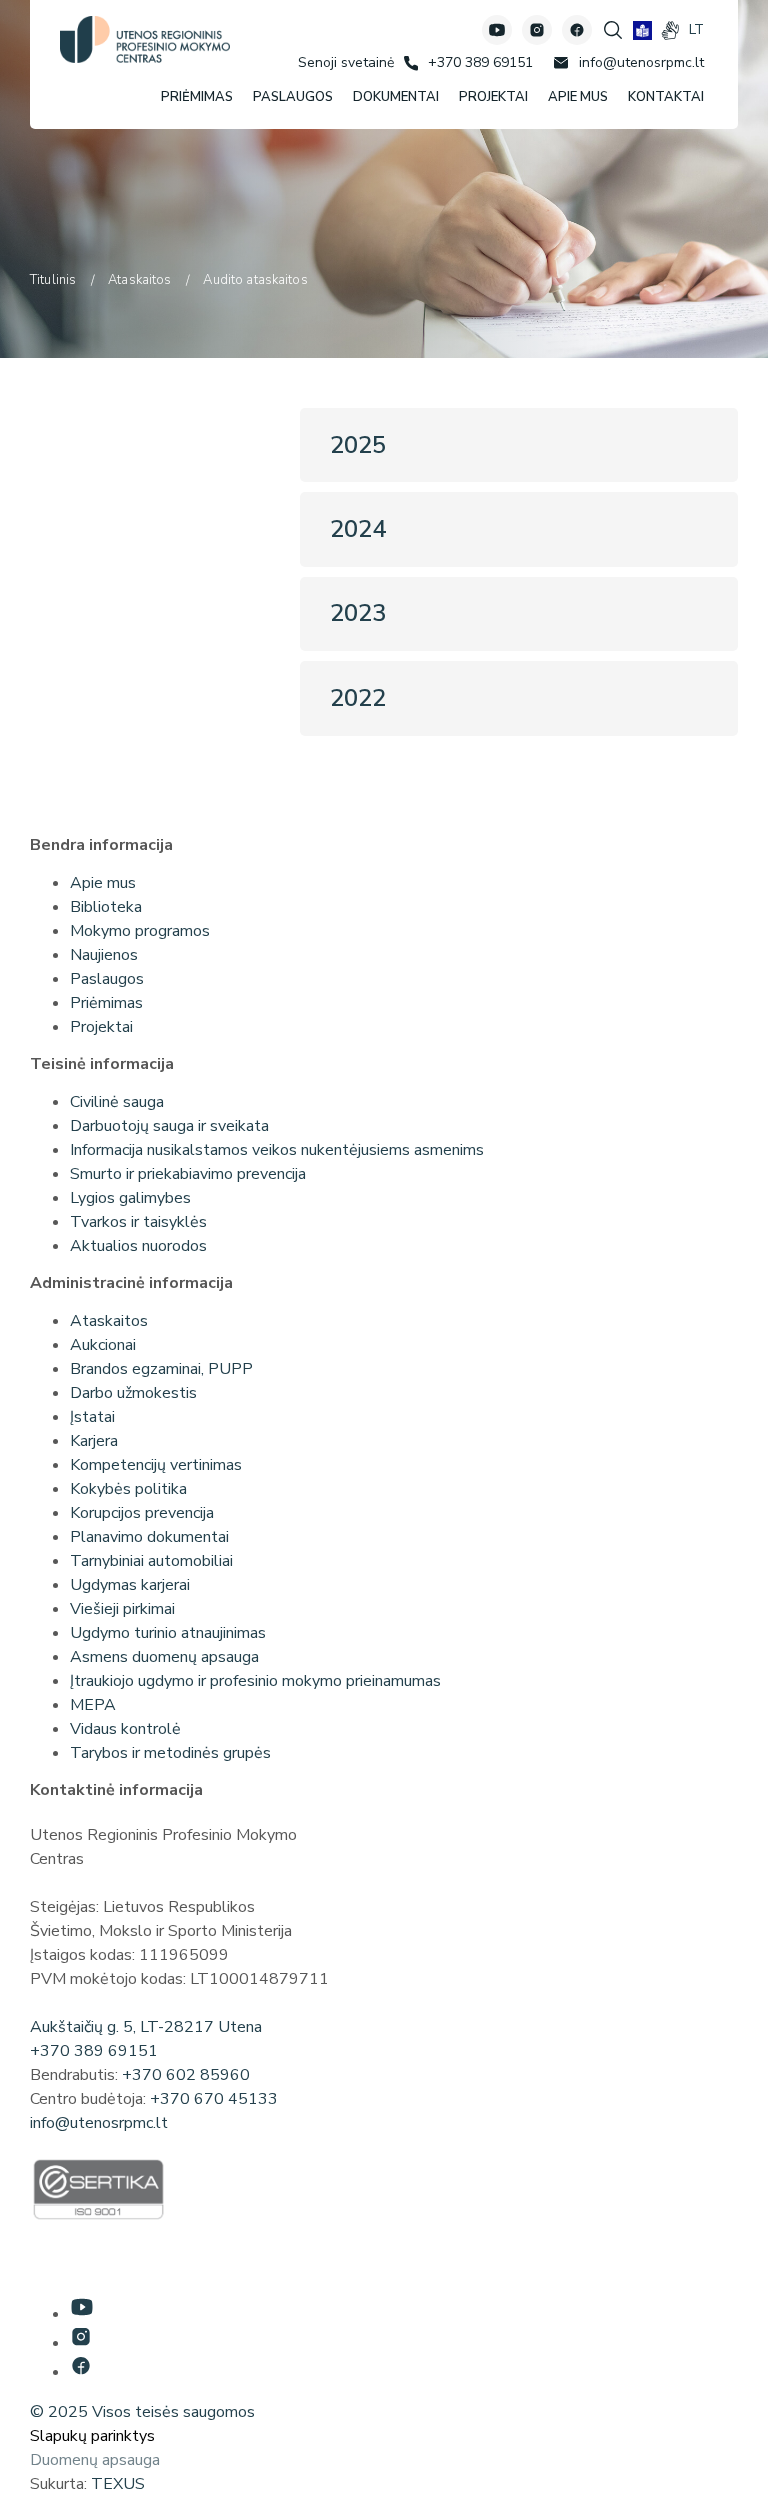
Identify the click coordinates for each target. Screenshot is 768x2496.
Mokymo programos (140, 931)
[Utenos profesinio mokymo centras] (145, 39)
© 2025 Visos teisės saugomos (142, 2412)
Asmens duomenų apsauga (164, 1657)
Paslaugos (107, 979)
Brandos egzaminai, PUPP (161, 1369)
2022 (358, 698)
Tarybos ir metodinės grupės (170, 1753)
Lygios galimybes (130, 1198)
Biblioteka (106, 907)
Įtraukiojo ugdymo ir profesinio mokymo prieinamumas (255, 1681)
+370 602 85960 (186, 2075)
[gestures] (670, 30)
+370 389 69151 (94, 2051)
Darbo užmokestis (133, 1393)
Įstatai (92, 1417)
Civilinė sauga (117, 1102)
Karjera (94, 1441)
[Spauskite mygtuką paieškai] (613, 30)
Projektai (101, 1027)
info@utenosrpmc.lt (99, 2123)
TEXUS (118, 2484)
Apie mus (103, 883)
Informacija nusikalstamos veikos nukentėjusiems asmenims (277, 1150)
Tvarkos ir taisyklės (138, 1222)
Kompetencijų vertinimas (156, 1465)
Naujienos (104, 955)
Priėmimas (106, 1003)
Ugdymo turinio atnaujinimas (168, 1633)
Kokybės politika (128, 1489)
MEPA (93, 1705)
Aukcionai (103, 1345)
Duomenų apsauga (95, 2460)
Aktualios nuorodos (138, 1246)
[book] (642, 30)
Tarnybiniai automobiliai (151, 1561)
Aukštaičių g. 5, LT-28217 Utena (146, 2027)
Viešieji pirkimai (122, 1609)
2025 (358, 445)
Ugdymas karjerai (130, 1585)
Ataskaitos (109, 1321)
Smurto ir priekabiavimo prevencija (188, 1174)
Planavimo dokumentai (149, 1537)
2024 (358, 529)
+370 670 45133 (214, 2099)
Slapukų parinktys (92, 2436)
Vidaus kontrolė (125, 1729)
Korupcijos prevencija (142, 1513)
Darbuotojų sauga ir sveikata (169, 1126)
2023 (358, 613)
